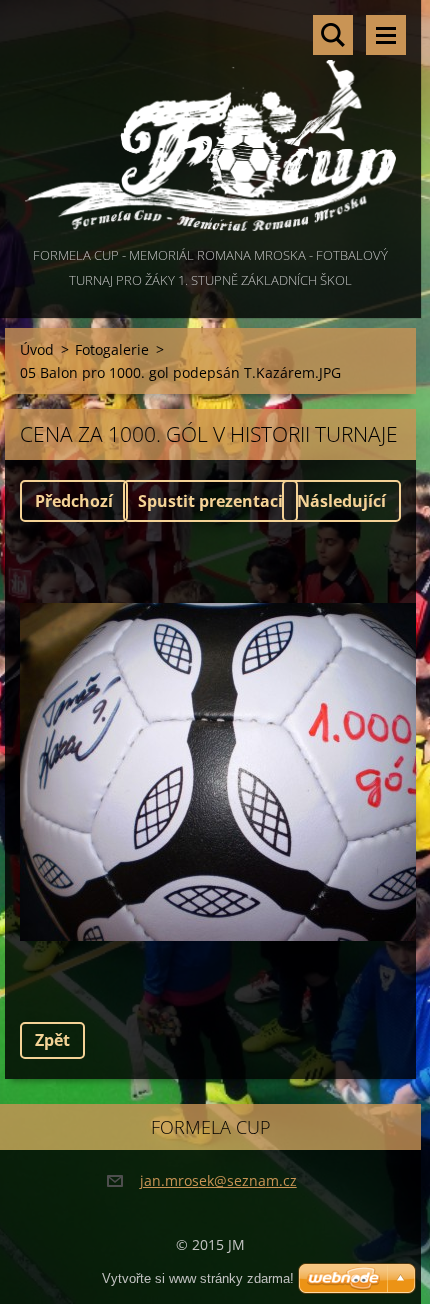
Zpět (52, 1040)
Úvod (37, 349)
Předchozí (74, 501)
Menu (386, 35)
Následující (341, 501)
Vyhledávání (333, 35)
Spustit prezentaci (210, 501)
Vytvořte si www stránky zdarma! (198, 1278)
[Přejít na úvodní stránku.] (210, 121)
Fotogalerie (112, 349)
